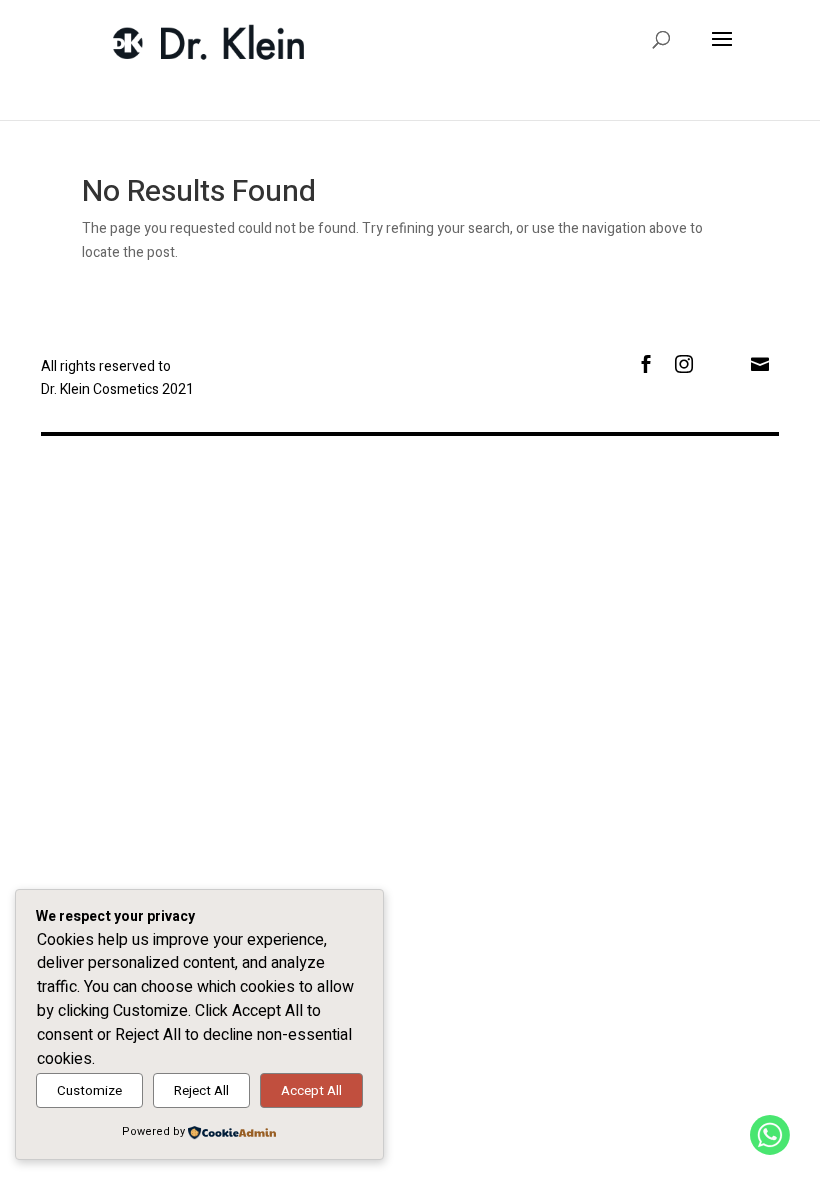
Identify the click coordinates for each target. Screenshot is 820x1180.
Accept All (311, 1091)
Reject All (201, 1091)
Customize (89, 1091)
